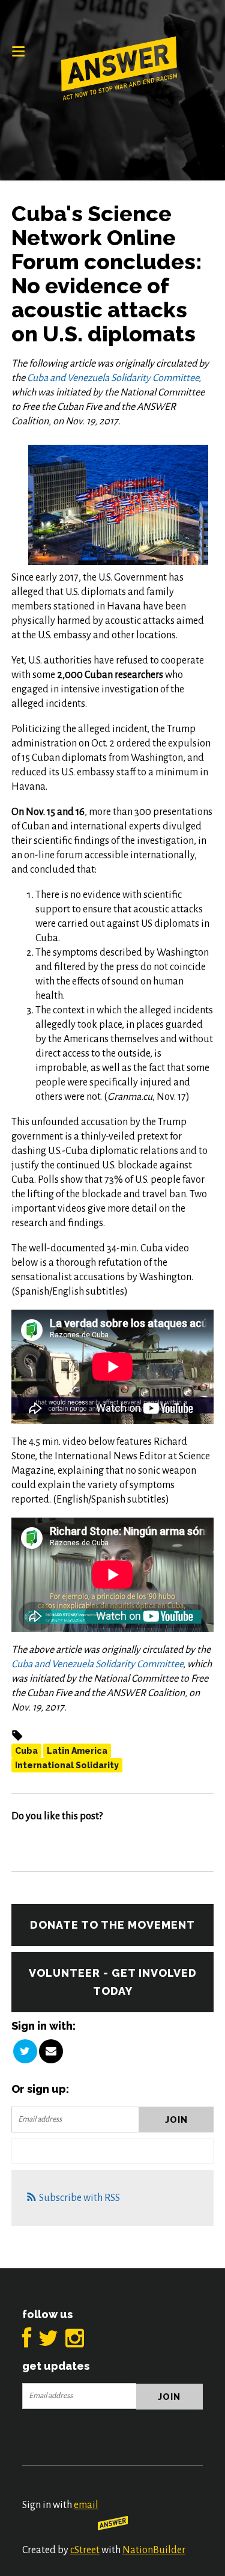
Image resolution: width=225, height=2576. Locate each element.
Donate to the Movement (112, 1925)
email (86, 2505)
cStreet (85, 2550)
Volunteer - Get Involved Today (113, 1982)
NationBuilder (154, 2550)
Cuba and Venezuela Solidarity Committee (113, 378)
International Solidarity (67, 1765)
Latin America (77, 1751)
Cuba (26, 1751)
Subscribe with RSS (79, 2198)
